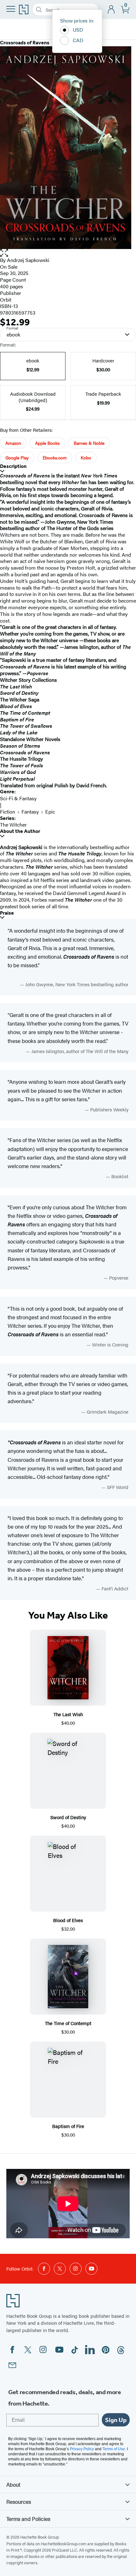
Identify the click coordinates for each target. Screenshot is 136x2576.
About (13, 2484)
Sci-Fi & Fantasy (18, 798)
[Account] (111, 10)
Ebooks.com (55, 457)
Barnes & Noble (89, 443)
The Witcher (13, 825)
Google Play (17, 457)
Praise (7, 913)
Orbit (6, 300)
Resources (19, 2502)
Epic (50, 812)
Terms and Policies (28, 2519)
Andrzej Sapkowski (28, 260)
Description (13, 466)
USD (78, 30)
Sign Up (116, 2420)
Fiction (8, 812)
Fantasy (30, 812)
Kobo (86, 457)
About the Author (20, 831)
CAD (78, 40)
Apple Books (47, 443)
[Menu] (11, 9)
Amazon (13, 443)
